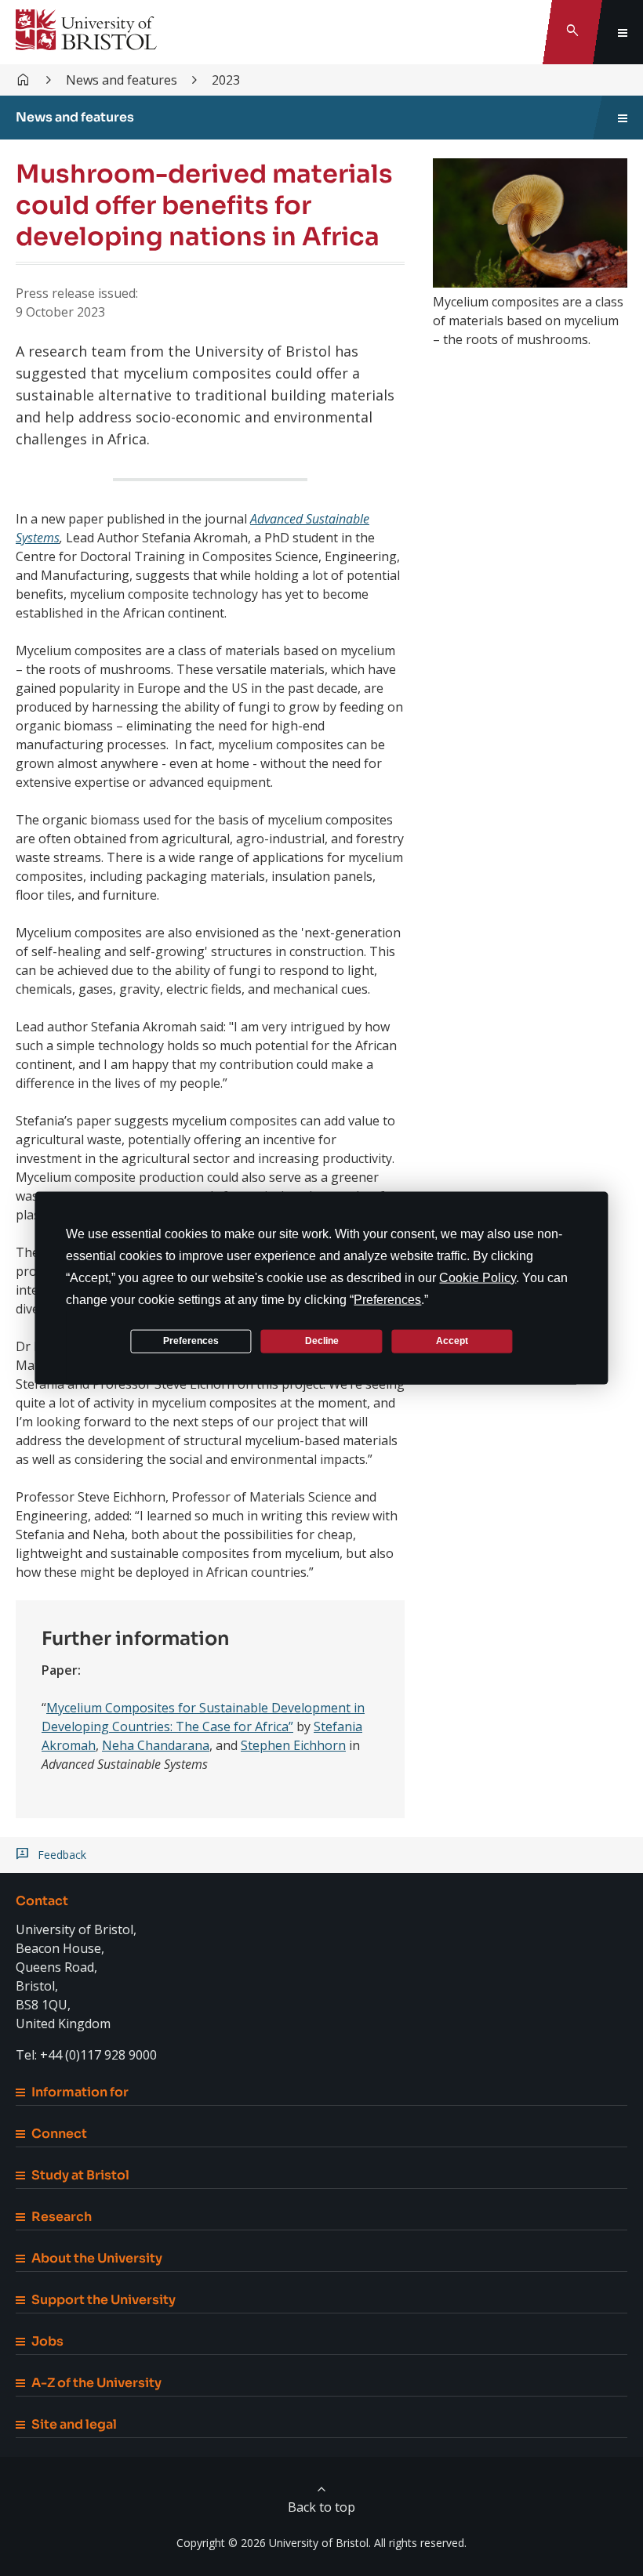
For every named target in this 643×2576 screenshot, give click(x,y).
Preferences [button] (387, 1299)
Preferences (191, 1341)
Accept (452, 1341)
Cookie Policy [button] (478, 1277)
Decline (322, 1341)
